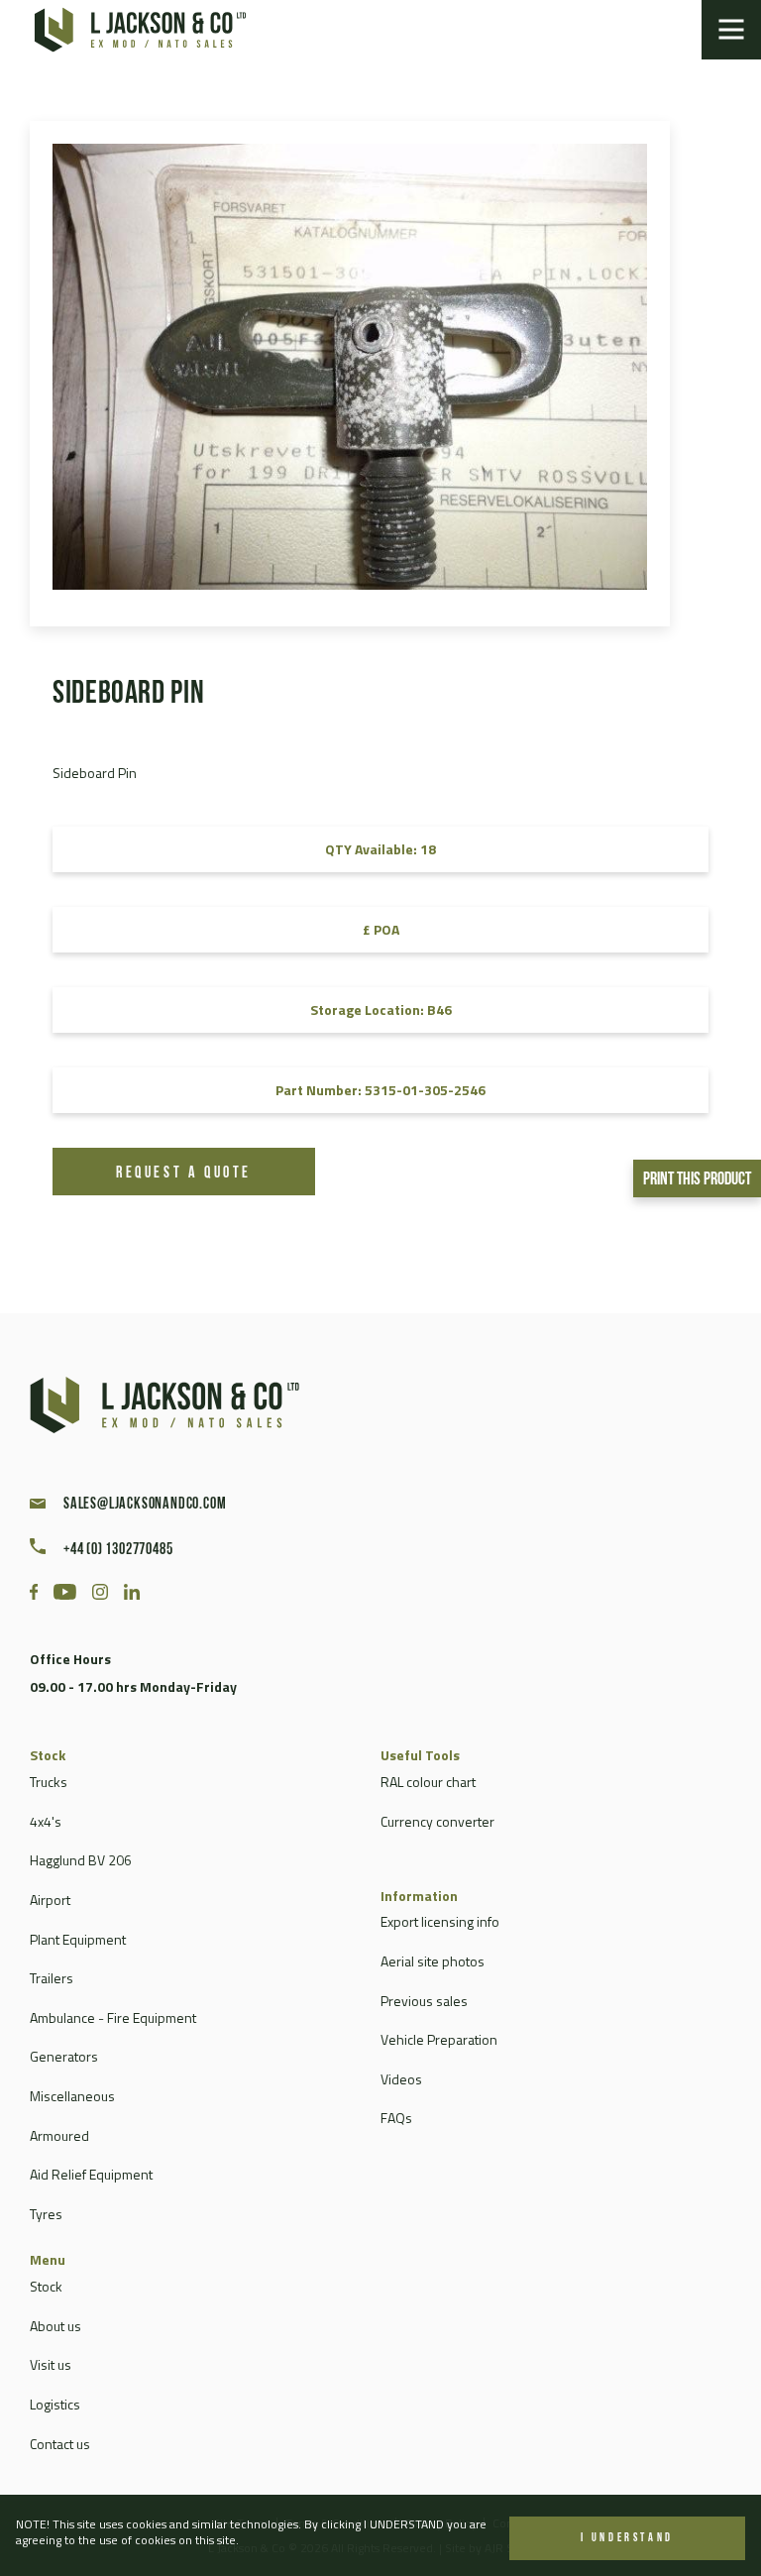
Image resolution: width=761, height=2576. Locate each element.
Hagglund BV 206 (81, 1860)
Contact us (60, 2444)
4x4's (46, 1821)
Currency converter (437, 1821)
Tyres (46, 2214)
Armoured (59, 2135)
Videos (401, 2079)
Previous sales (424, 2001)
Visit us (51, 2364)
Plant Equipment (78, 1939)
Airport (50, 1900)
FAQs (396, 2118)
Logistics (55, 2404)
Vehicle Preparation (439, 2039)
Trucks (49, 1782)
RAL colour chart (428, 1782)
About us (55, 2326)
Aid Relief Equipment (91, 2174)
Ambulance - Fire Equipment (113, 2017)
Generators (64, 2056)
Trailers (52, 1978)
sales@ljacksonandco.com (145, 1505)
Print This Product (697, 1180)
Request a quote (184, 1174)
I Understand (627, 2538)
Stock (46, 2286)
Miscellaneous (72, 2096)
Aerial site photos (433, 1961)
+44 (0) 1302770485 (118, 1550)
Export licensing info (440, 1921)
